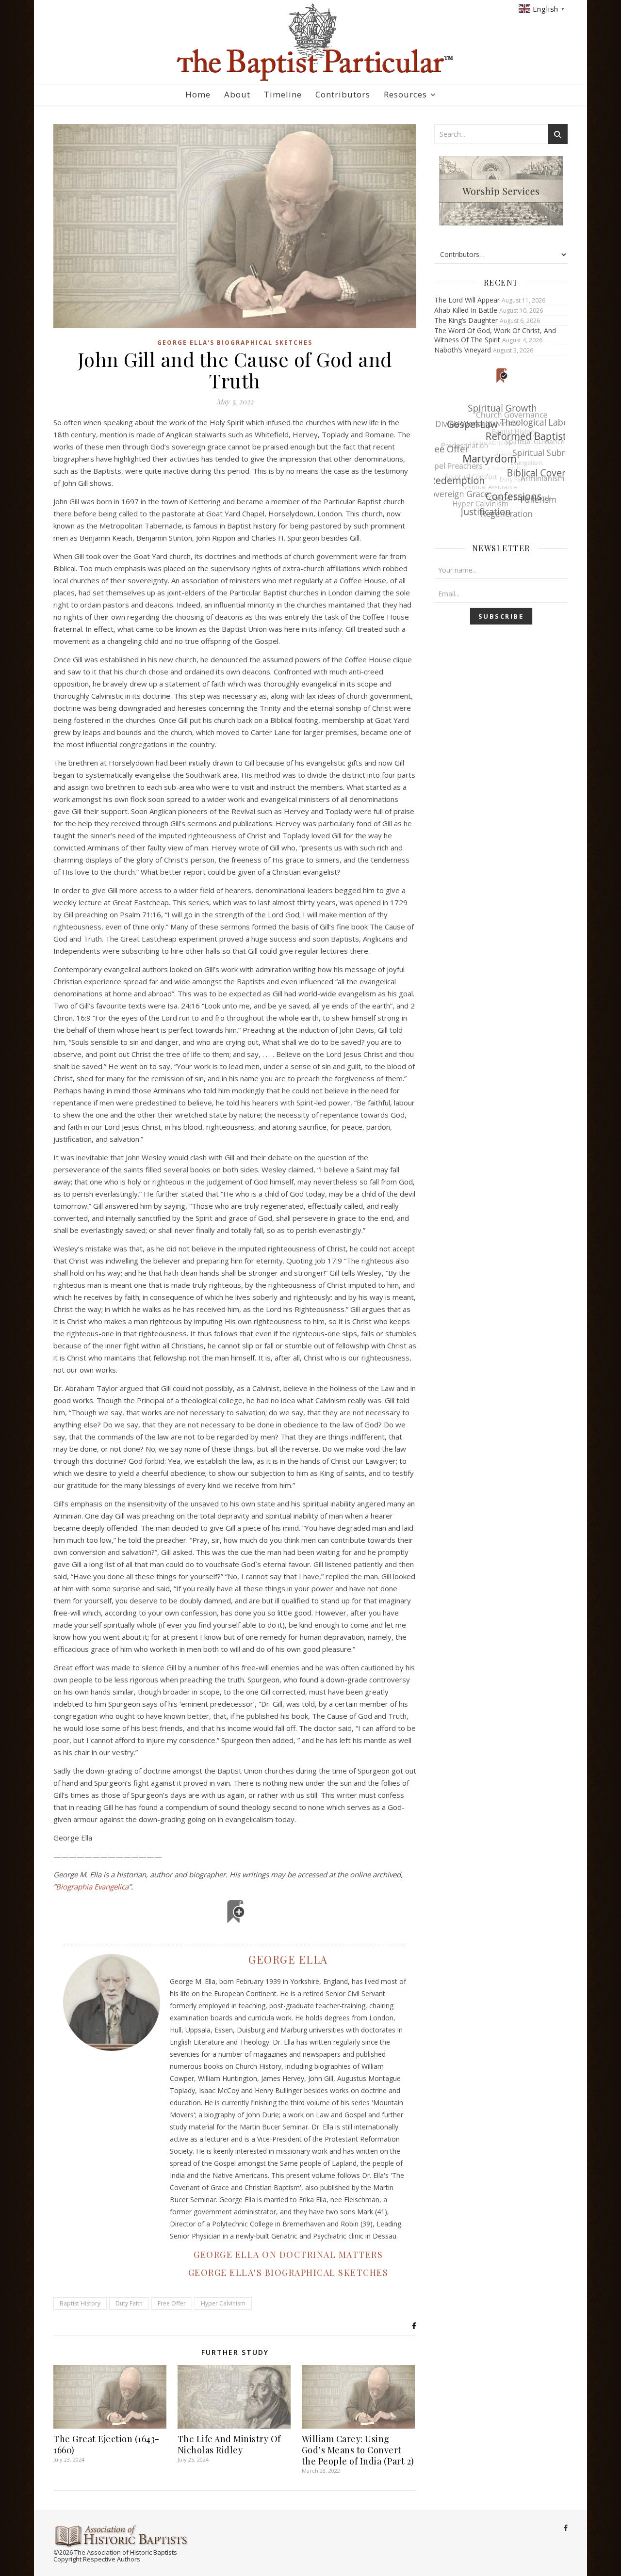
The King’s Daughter (466, 320)
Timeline (283, 94)
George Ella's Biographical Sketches (235, 343)
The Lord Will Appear (467, 300)
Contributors (343, 94)
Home (198, 94)
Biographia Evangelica (92, 1887)
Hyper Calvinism (223, 2303)
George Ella (288, 1959)
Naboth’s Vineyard (463, 350)
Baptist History (80, 2303)
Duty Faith (129, 2303)
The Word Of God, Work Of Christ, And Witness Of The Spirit (495, 335)
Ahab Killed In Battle (466, 310)
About (237, 94)
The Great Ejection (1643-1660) (106, 2444)
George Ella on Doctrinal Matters (288, 2255)
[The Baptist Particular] (310, 42)
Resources (405, 94)
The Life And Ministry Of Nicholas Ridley (229, 2444)
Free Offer (172, 2303)
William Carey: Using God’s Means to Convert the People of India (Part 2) (358, 2450)
